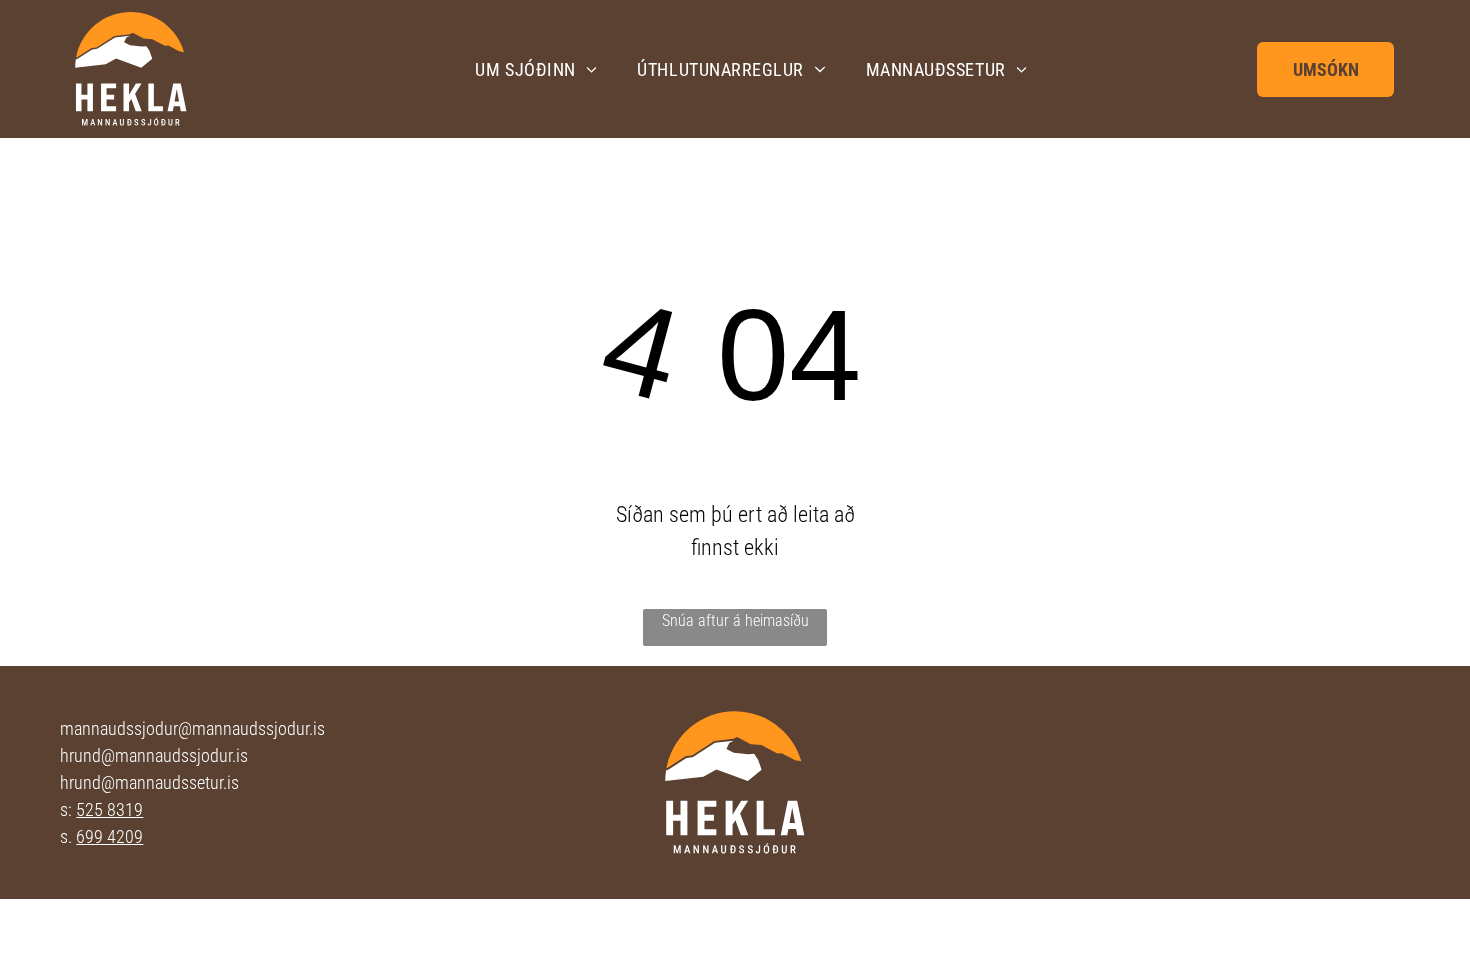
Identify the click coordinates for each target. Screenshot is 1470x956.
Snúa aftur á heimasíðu (735, 620)
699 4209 (109, 836)
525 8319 (109, 809)
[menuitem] (536, 69)
